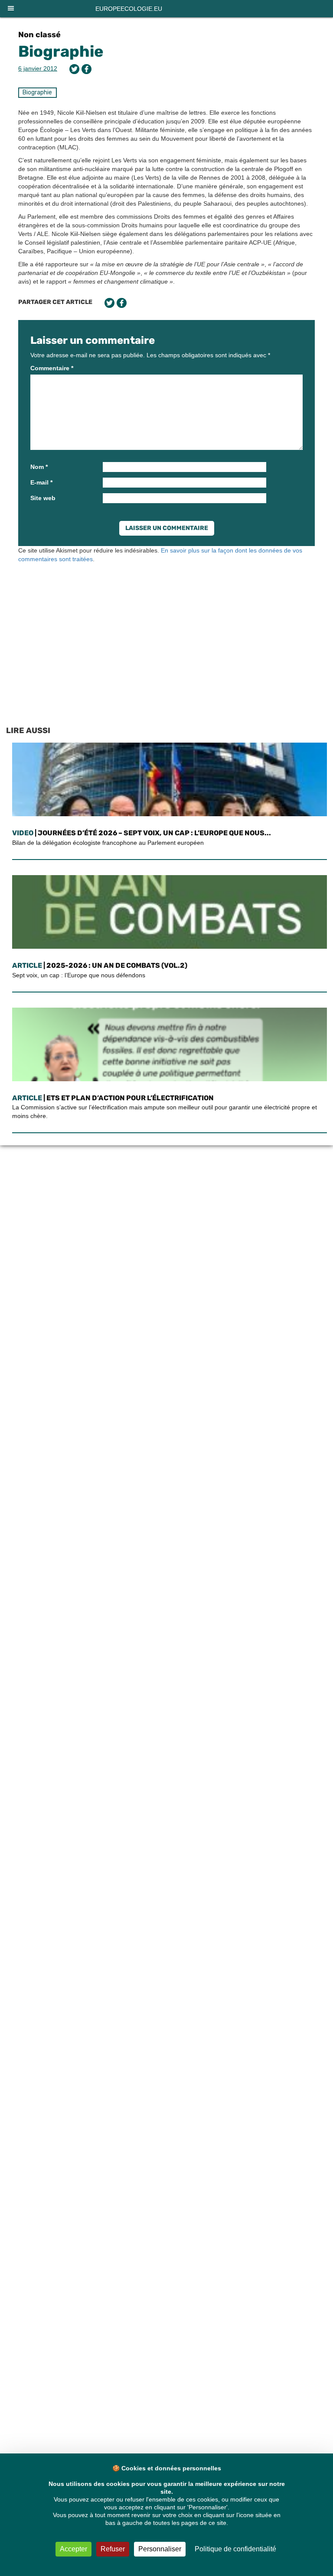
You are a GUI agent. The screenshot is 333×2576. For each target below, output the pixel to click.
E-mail (41, 482)
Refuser (113, 2549)
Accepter (73, 2549)
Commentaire (52, 368)
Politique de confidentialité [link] (235, 2549)
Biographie (61, 51)
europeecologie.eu (129, 9)
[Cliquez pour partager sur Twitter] (74, 69)
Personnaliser (160, 2549)
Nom (39, 467)
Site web (43, 498)
